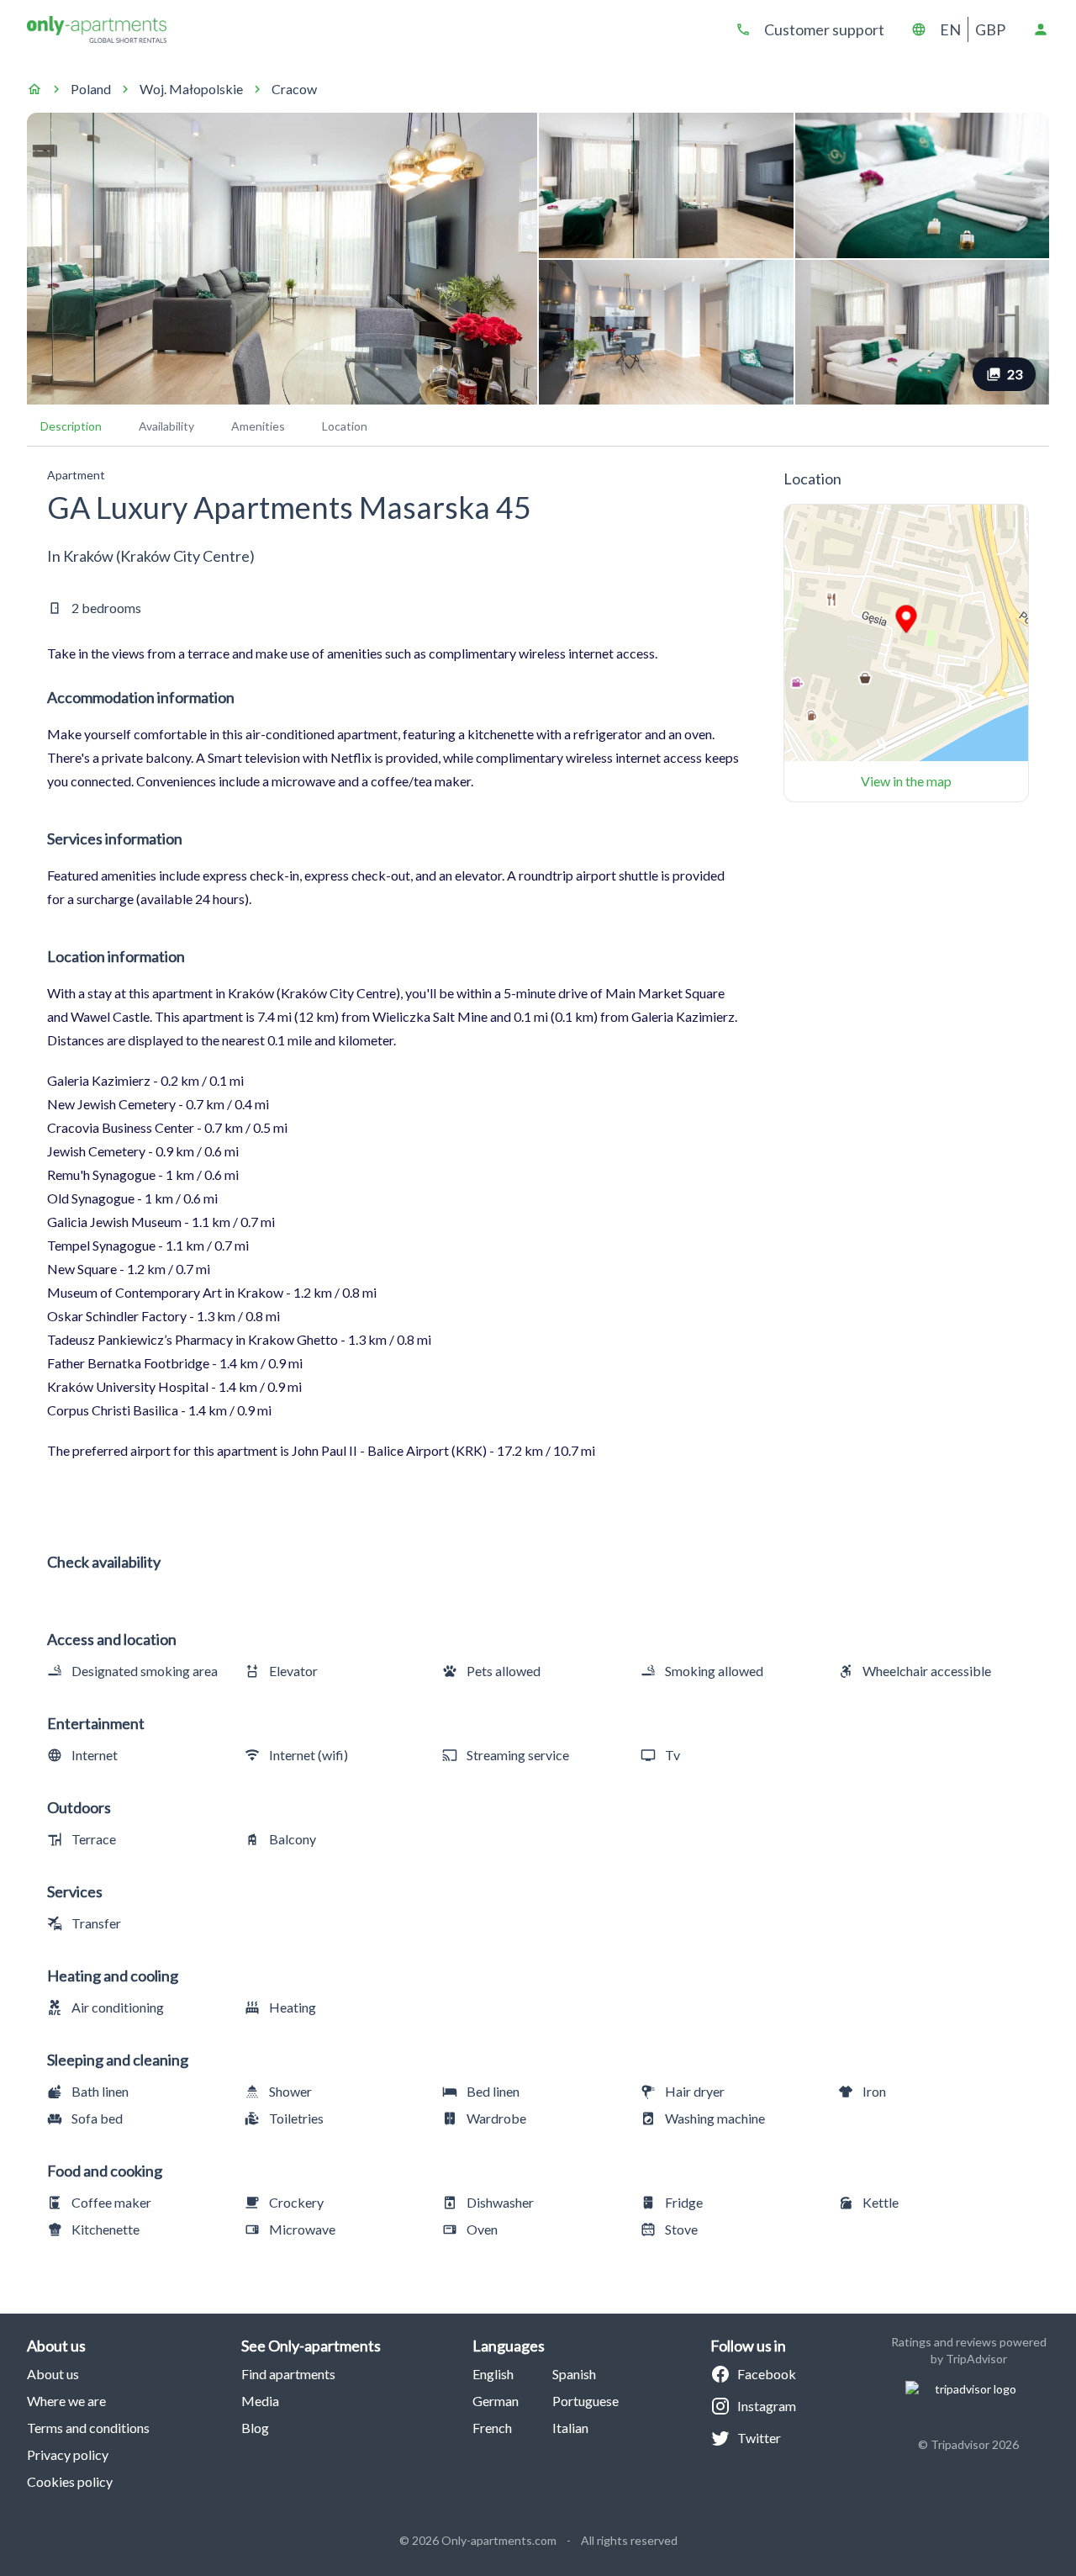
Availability (166, 426)
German (496, 2401)
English (493, 2374)
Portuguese (585, 2401)
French (492, 2428)
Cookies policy (70, 2481)
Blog (255, 2428)
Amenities (258, 426)
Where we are (66, 2401)
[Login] (1041, 29)
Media (260, 2401)
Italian (570, 2428)
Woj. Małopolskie (191, 89)
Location (345, 426)
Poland (91, 89)
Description (71, 426)
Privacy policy (68, 2454)
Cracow (294, 89)
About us (53, 2374)
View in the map (906, 781)
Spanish (574, 2374)
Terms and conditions (88, 2428)
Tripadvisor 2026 (975, 2444)
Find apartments (288, 2374)
